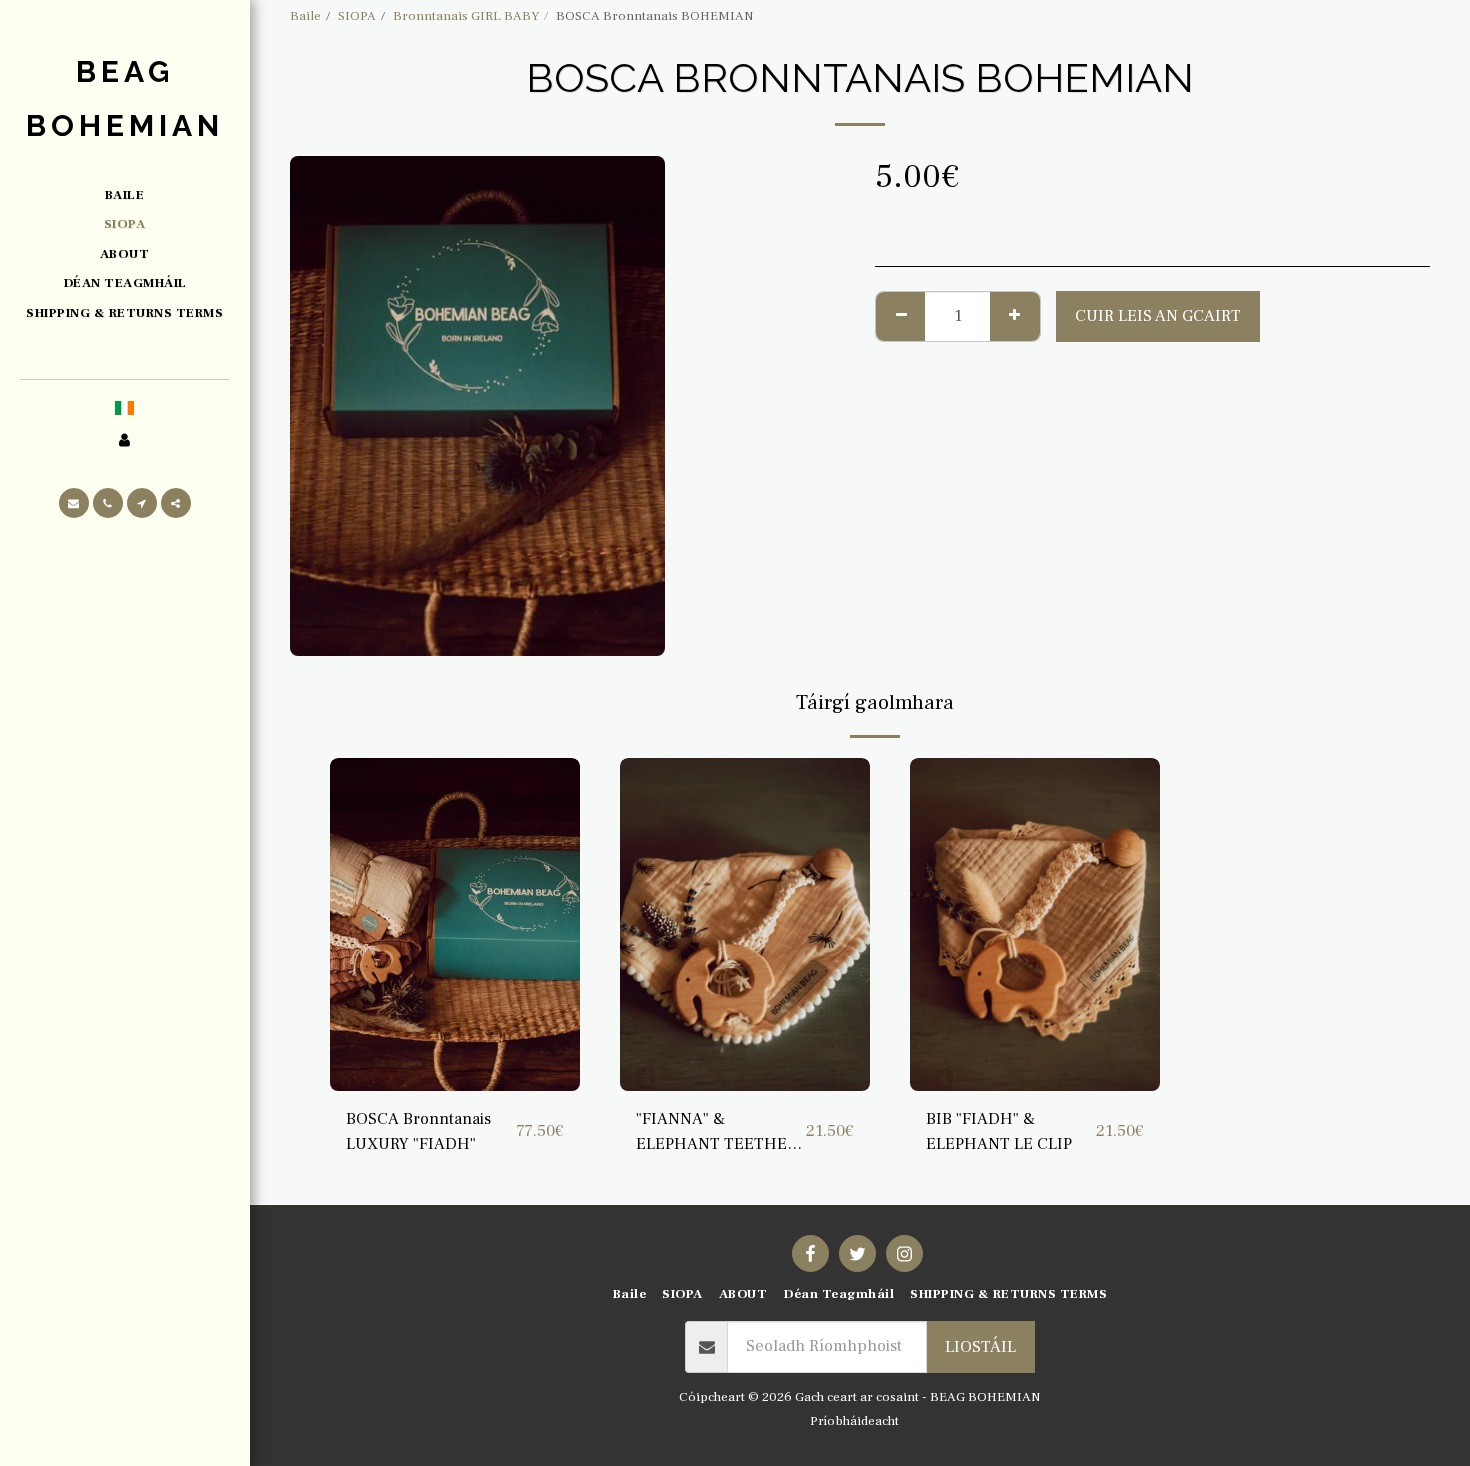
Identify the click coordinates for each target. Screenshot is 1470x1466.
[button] (74, 503)
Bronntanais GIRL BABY (466, 15)
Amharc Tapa (455, 1080)
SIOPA (357, 15)
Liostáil (980, 1347)
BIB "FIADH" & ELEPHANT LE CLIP (999, 1131)
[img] (455, 924)
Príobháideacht (854, 1420)
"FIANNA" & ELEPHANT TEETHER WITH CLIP (716, 1132)
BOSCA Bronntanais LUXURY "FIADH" (418, 1131)
